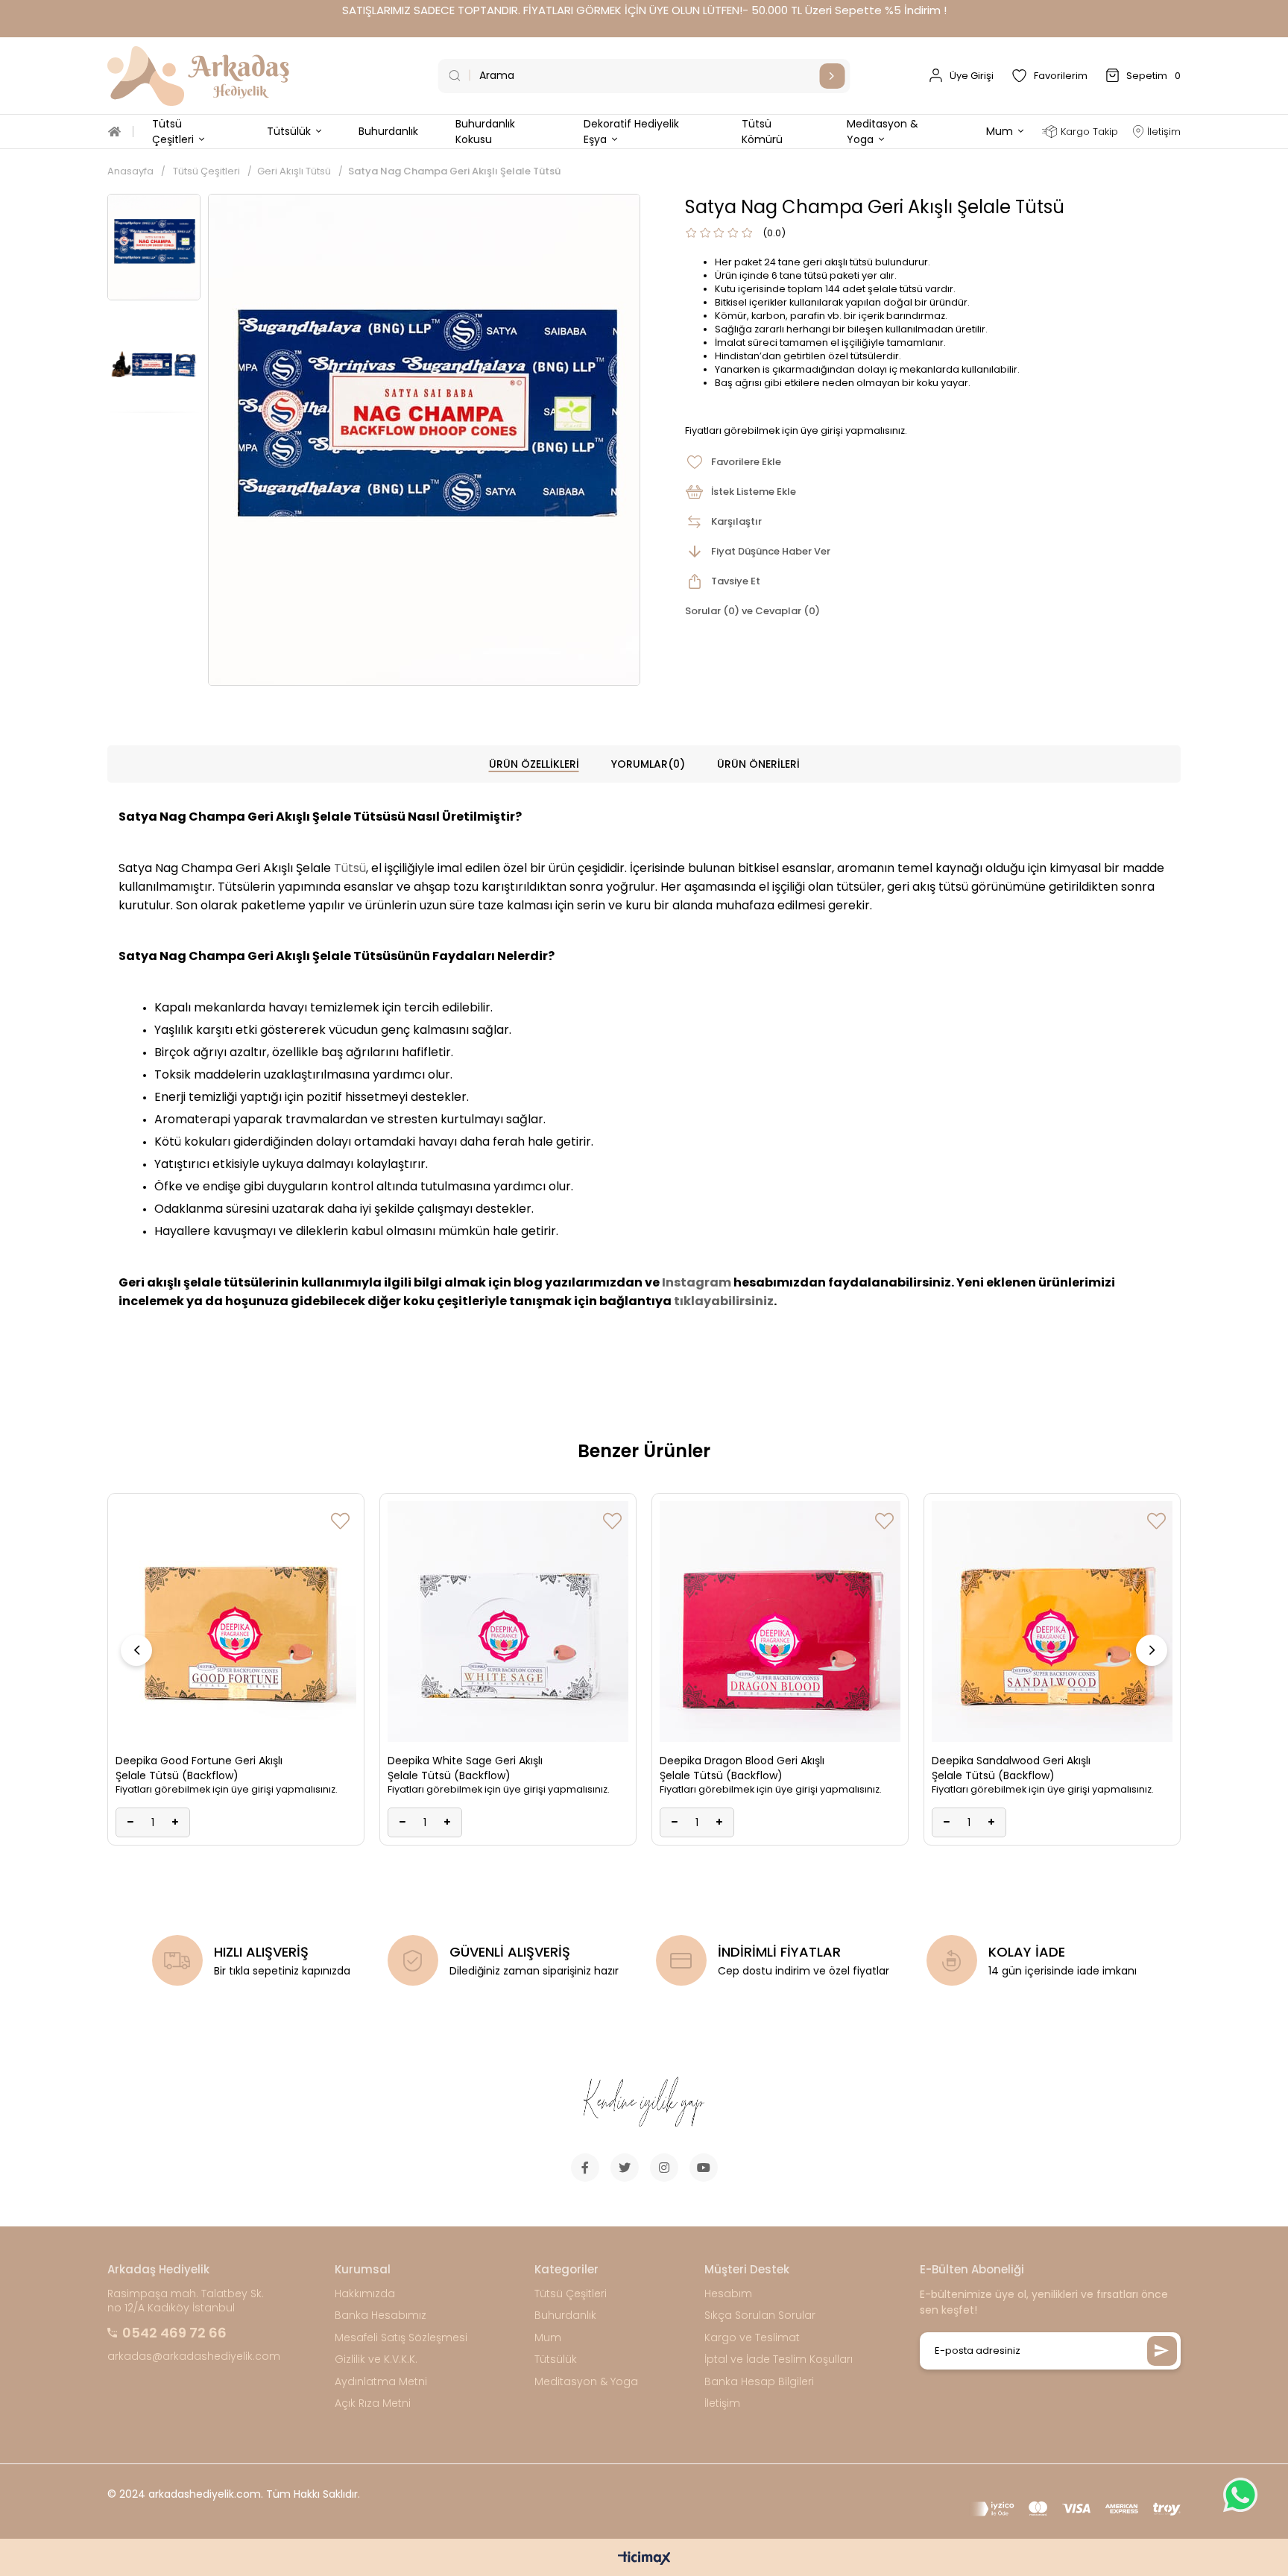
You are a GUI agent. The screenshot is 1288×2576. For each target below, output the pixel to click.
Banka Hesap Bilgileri (759, 2382)
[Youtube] (704, 2168)
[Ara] (832, 76)
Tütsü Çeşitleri (571, 2294)
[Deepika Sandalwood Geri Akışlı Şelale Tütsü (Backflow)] (1052, 1622)
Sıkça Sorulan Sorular (760, 2315)
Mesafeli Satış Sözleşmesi (401, 2338)
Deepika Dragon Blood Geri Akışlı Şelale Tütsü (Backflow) (742, 1768)
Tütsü (350, 868)
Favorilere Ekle (340, 1521)
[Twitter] (625, 2168)
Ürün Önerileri (758, 764)
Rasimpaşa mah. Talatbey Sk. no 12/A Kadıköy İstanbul (186, 2301)
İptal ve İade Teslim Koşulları (779, 2359)
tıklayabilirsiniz (724, 1301)
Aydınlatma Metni (381, 2382)
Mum (548, 2338)
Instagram (697, 1282)
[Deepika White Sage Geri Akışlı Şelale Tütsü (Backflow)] (508, 1622)
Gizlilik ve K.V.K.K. (376, 2359)
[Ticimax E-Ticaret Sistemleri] (644, 2559)
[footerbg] (644, 2103)
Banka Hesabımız (381, 2315)
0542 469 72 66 (174, 2333)
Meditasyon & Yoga (586, 2382)
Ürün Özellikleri (534, 764)
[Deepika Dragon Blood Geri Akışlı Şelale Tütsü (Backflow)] (780, 1622)
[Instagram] (664, 2168)
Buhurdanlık (565, 2315)
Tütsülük (556, 2359)
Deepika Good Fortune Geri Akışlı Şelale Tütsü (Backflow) (199, 1768)
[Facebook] (585, 2168)
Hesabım (728, 2294)
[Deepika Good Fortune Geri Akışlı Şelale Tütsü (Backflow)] (236, 1622)
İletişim (722, 2403)
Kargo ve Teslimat (752, 2338)
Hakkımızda (365, 2294)
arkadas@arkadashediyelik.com (194, 2356)
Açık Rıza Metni (373, 2403)
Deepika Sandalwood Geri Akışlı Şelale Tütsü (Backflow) (1011, 1768)
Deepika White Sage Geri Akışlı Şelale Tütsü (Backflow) (465, 1768)
